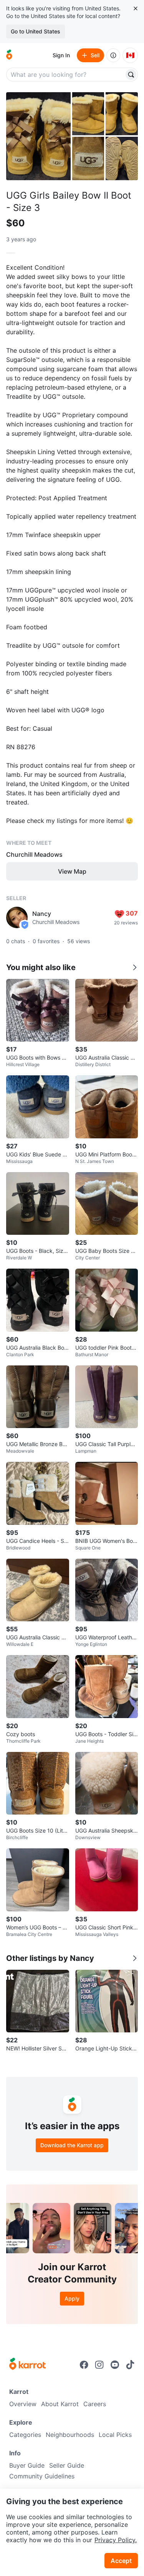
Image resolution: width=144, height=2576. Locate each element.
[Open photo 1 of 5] (38, 136)
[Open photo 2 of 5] (88, 114)
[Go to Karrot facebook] (84, 2365)
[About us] (113, 55)
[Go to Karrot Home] (27, 2365)
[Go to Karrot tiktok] (130, 2365)
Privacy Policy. (116, 2540)
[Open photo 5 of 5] (122, 158)
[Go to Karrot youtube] (115, 2365)
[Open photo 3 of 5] (122, 114)
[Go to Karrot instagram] (99, 2365)
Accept (121, 2561)
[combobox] (66, 75)
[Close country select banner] (136, 8)
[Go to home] (9, 55)
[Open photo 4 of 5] (88, 158)
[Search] (131, 75)
